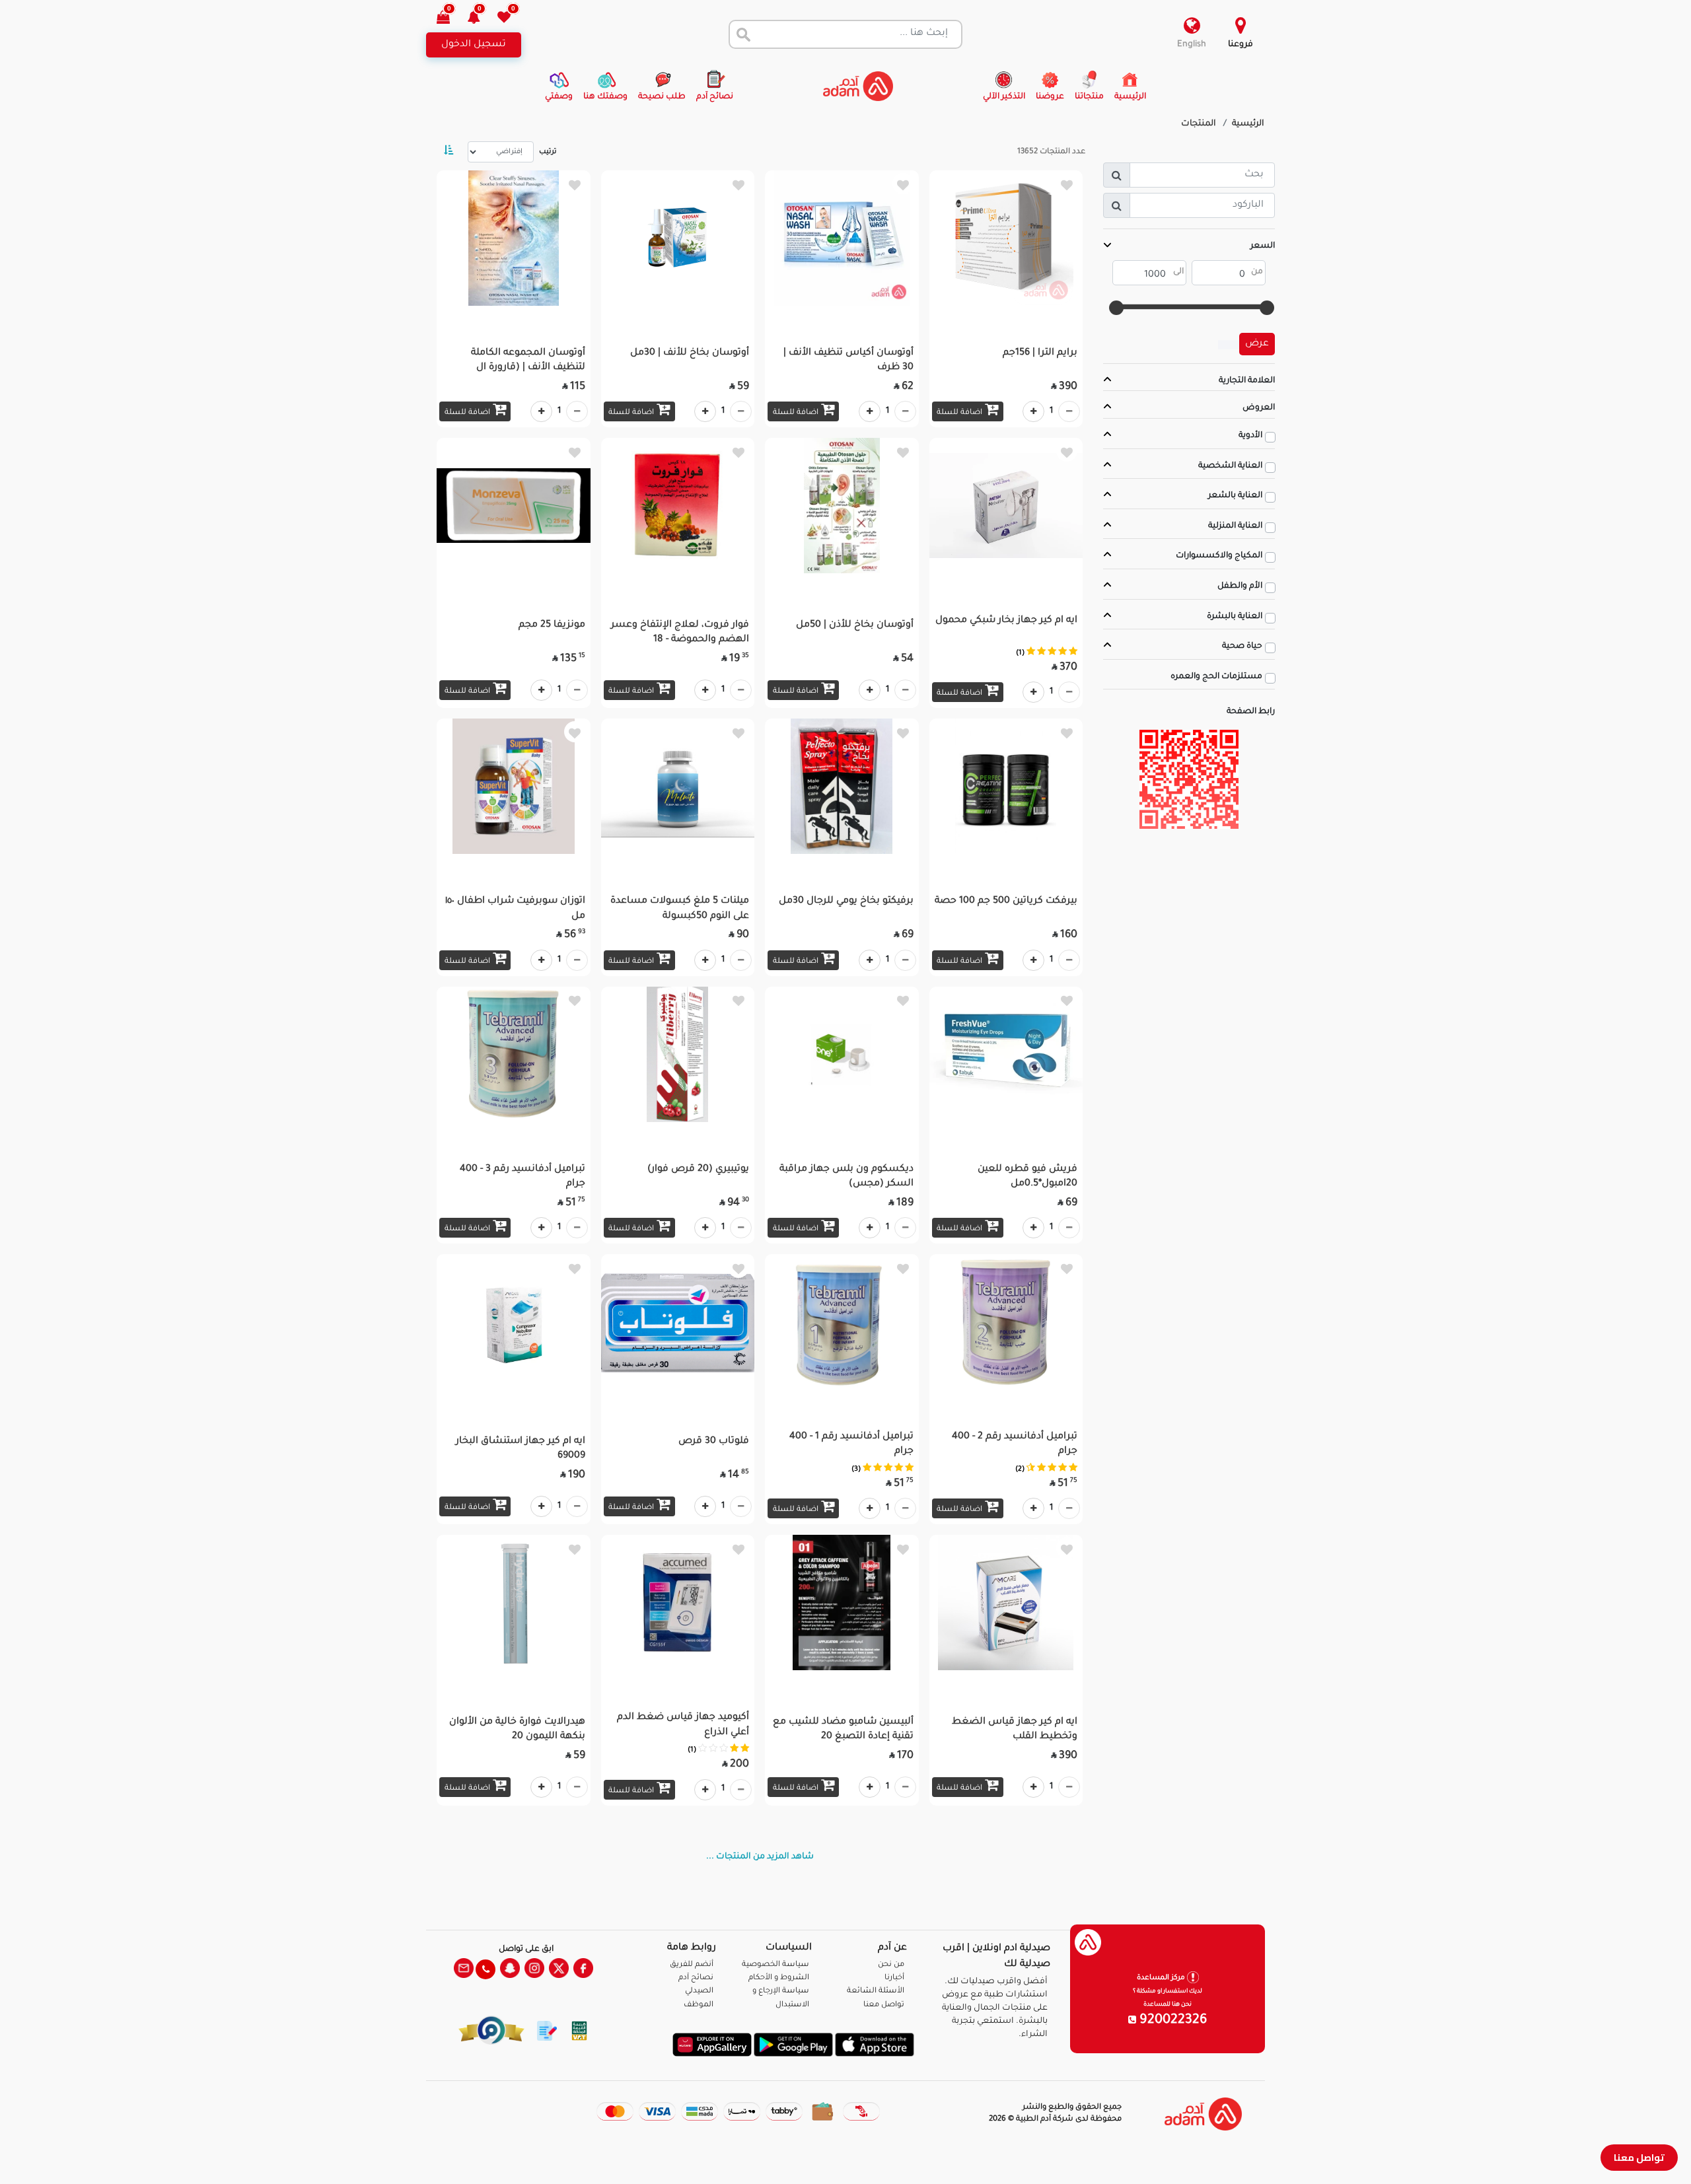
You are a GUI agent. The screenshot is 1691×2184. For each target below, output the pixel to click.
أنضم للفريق (692, 1965)
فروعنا (1241, 45)
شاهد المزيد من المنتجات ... (760, 1857)
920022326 (1172, 2021)
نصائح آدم (696, 1978)
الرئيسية (1248, 124)
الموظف (699, 2005)
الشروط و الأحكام (779, 1978)
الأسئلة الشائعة (876, 1991)
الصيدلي (699, 1991)
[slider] (1267, 308)
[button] (481, 19)
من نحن (891, 1965)
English (1192, 45)
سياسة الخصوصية (775, 1965)
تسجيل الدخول (474, 45)
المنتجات (1199, 124)
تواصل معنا (1639, 2157)
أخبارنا (894, 1978)
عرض (1257, 344)
